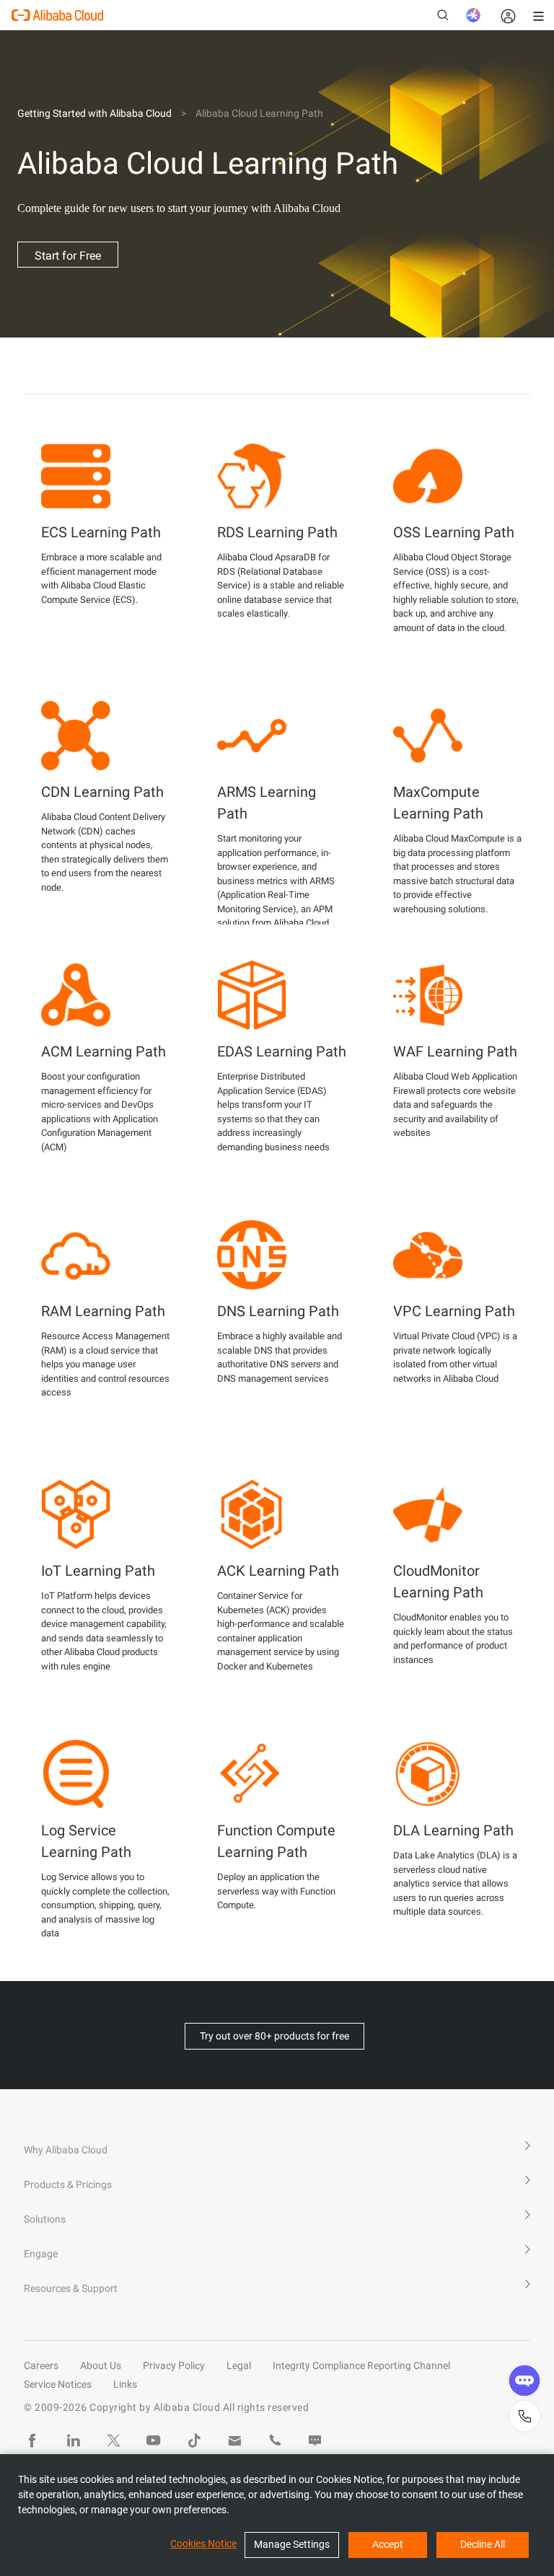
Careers (41, 2365)
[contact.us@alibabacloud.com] (234, 2440)
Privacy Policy (174, 2365)
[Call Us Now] (275, 2440)
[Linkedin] (73, 2440)
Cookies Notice (203, 2544)
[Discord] (315, 2440)
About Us (101, 2365)
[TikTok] (194, 2440)
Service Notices (58, 2384)
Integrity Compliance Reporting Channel (361, 2365)
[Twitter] (113, 2440)
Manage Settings (292, 2544)
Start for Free (68, 256)
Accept (388, 2544)
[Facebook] (32, 2440)
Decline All (483, 2544)
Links (125, 2384)
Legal (239, 2365)
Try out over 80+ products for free (274, 2036)
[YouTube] (154, 2440)
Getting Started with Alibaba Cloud (94, 113)
